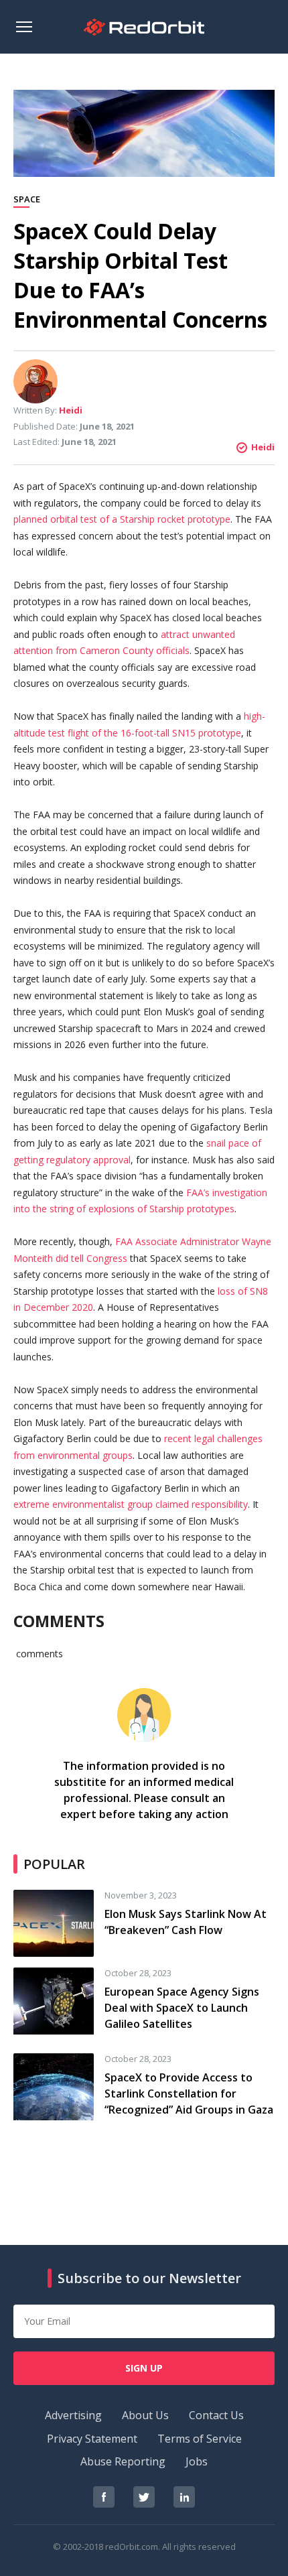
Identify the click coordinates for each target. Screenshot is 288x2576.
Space (27, 200)
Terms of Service (200, 2439)
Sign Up (144, 2368)
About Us (145, 2415)
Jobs (197, 2461)
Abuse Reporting (123, 2461)
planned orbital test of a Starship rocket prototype (122, 519)
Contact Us (216, 2415)
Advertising (73, 2415)
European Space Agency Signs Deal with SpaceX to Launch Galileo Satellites (182, 2008)
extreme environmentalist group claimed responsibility (131, 1504)
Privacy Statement (92, 2439)
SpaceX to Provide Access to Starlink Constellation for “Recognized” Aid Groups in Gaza (189, 2094)
